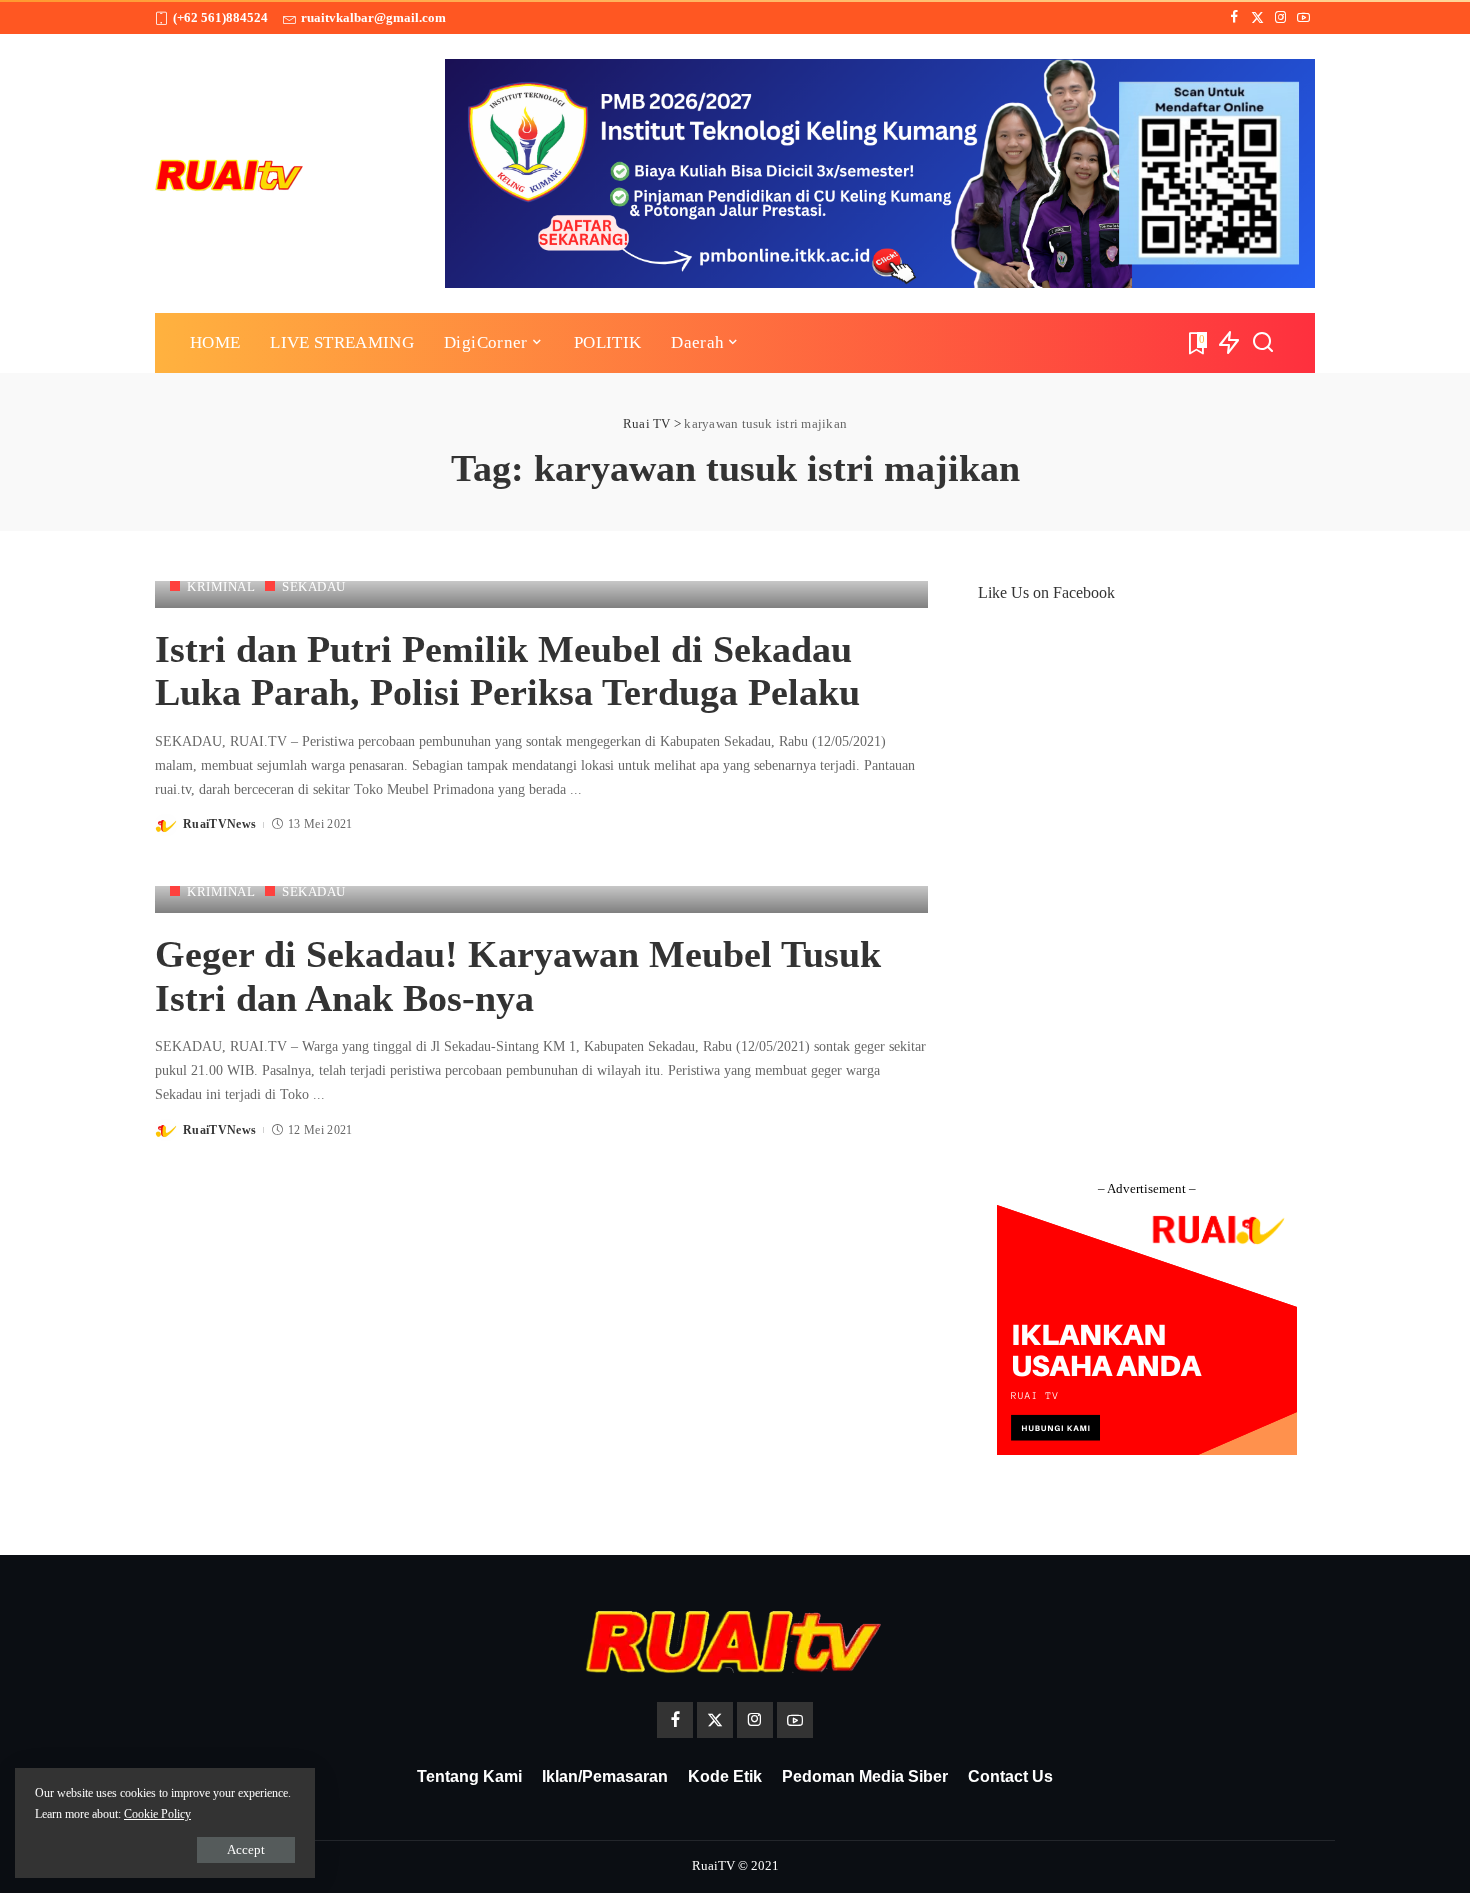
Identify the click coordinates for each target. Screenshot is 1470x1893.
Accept (246, 1849)
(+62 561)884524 (220, 17)
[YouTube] (1303, 18)
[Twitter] (1257, 18)
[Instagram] (1280, 18)
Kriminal (221, 586)
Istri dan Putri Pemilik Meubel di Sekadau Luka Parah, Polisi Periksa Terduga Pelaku (507, 671)
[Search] (1263, 343)
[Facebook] (1234, 18)
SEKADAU (314, 586)
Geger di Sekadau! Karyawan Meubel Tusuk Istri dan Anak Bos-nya (518, 976)
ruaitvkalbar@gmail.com (373, 17)
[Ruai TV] (230, 173)
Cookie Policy (157, 1814)
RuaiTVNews (219, 824)
